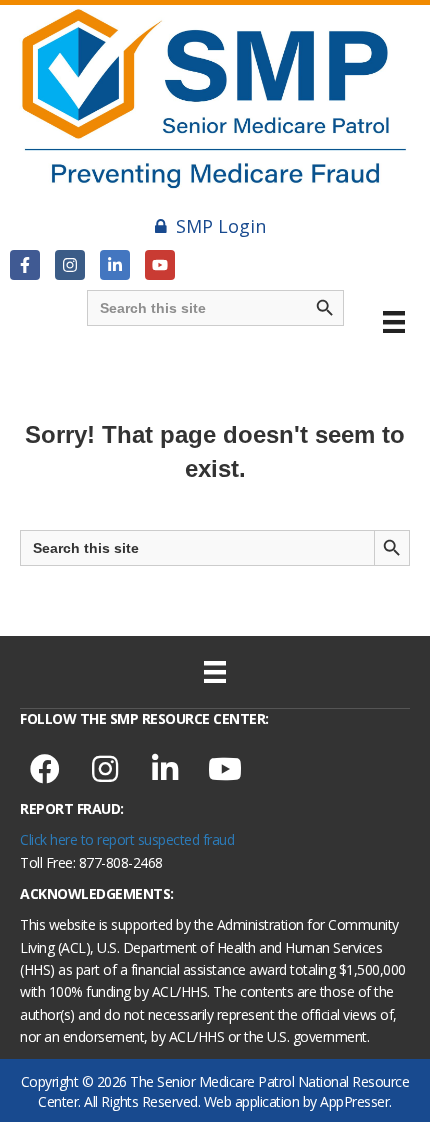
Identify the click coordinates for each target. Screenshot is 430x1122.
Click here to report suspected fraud (127, 839)
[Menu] (394, 322)
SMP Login (221, 226)
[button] (25, 265)
